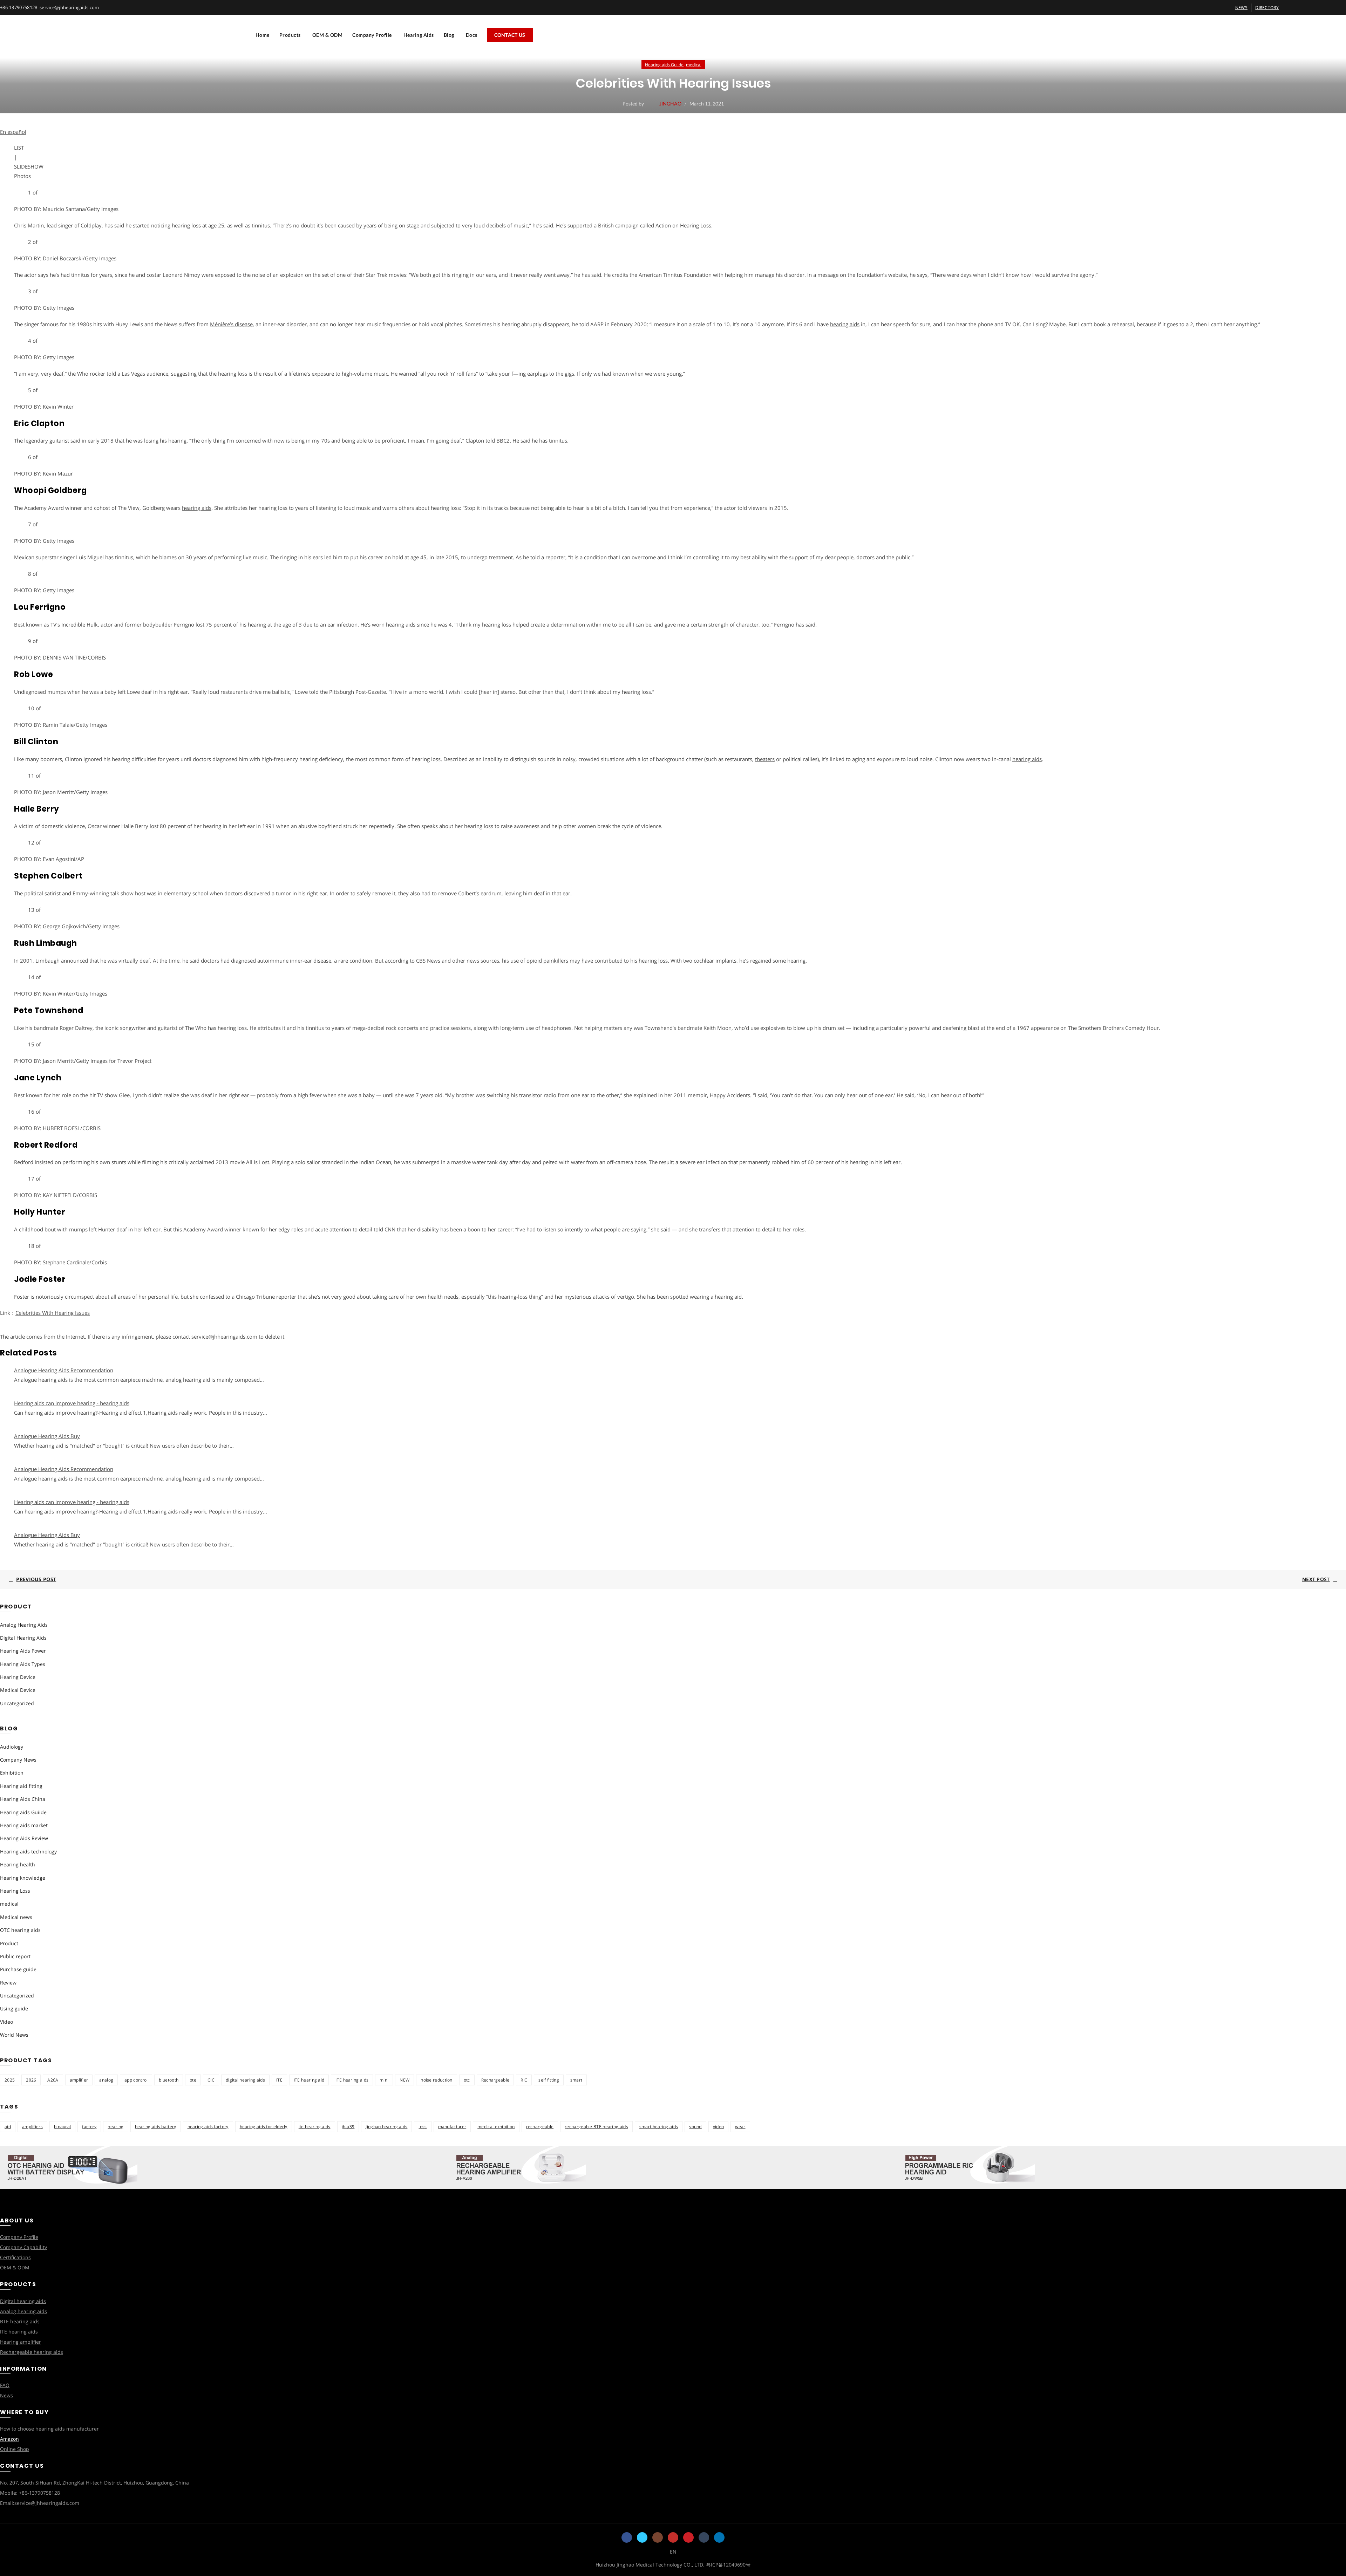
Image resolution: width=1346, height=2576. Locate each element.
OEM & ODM (328, 35)
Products (290, 35)
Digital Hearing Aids (23, 1638)
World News (14, 2035)
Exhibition (12, 1773)
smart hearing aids (659, 2127)
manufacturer (452, 2127)
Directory (1267, 8)
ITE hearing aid (309, 2080)
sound (695, 2127)
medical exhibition (496, 2127)
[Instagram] (658, 2537)
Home (263, 35)
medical (694, 65)
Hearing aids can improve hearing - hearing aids (72, 1403)
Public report (15, 1956)
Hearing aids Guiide (664, 65)
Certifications (15, 2257)
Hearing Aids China (23, 1799)
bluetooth (169, 2080)
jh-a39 (348, 2127)
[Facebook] (627, 2537)
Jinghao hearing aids (386, 2127)
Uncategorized (17, 1703)
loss (423, 2127)
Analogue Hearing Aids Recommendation (64, 1370)
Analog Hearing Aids (24, 1625)
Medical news (16, 1917)
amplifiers (32, 2127)
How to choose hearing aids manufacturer (49, 2429)
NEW (405, 2080)
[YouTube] (673, 2537)
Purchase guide (18, 1969)
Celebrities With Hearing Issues (53, 1313)
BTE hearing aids (20, 2321)
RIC (524, 2080)
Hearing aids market (24, 1825)
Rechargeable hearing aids (32, 2352)
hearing (115, 2127)
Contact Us (510, 35)
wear (740, 2127)
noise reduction (437, 2080)
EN (673, 2552)
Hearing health (18, 1864)
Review (8, 1983)
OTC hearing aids (20, 1930)
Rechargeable (495, 2080)
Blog (449, 35)
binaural (62, 2127)
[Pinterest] (688, 2537)
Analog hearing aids (23, 2311)
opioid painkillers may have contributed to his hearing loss (597, 961)
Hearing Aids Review (24, 1838)
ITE (279, 2080)
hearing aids (845, 324)
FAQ (5, 2385)
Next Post (1316, 1579)
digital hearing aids (245, 2080)
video (719, 2127)
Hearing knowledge (23, 1878)
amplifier (79, 2080)
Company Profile (372, 35)
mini (384, 2080)
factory (89, 2127)
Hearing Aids (419, 35)
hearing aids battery (156, 2127)
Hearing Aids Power (23, 1651)
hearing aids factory (208, 2127)
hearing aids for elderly (264, 2127)
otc (467, 2080)
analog (106, 2080)
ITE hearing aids (352, 2080)
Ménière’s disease (231, 324)
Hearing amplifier (21, 2342)
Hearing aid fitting (21, 1786)
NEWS (1241, 8)
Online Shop (15, 2449)
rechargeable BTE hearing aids (596, 2127)
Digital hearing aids (23, 2301)
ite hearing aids (315, 2127)
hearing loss (497, 624)
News (6, 2395)
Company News (18, 1760)
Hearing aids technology (28, 1851)
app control (136, 2080)
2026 (31, 2080)
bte (193, 2080)
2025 (10, 2080)
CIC (211, 2080)
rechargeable (540, 2127)
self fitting (549, 2080)
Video (6, 2022)
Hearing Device (18, 1677)
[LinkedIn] (719, 2537)
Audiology (12, 1747)
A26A (53, 2080)
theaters (765, 759)
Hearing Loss (15, 1891)
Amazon (9, 2439)
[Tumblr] (704, 2537)
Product (9, 1943)
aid (8, 2127)
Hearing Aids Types (23, 1664)
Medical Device (18, 1690)
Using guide (14, 2008)
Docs (472, 35)
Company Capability (23, 2247)
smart (576, 2080)
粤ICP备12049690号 (728, 2565)
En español (13, 132)
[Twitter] (642, 2537)
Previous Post (36, 1579)
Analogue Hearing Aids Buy (47, 1436)
